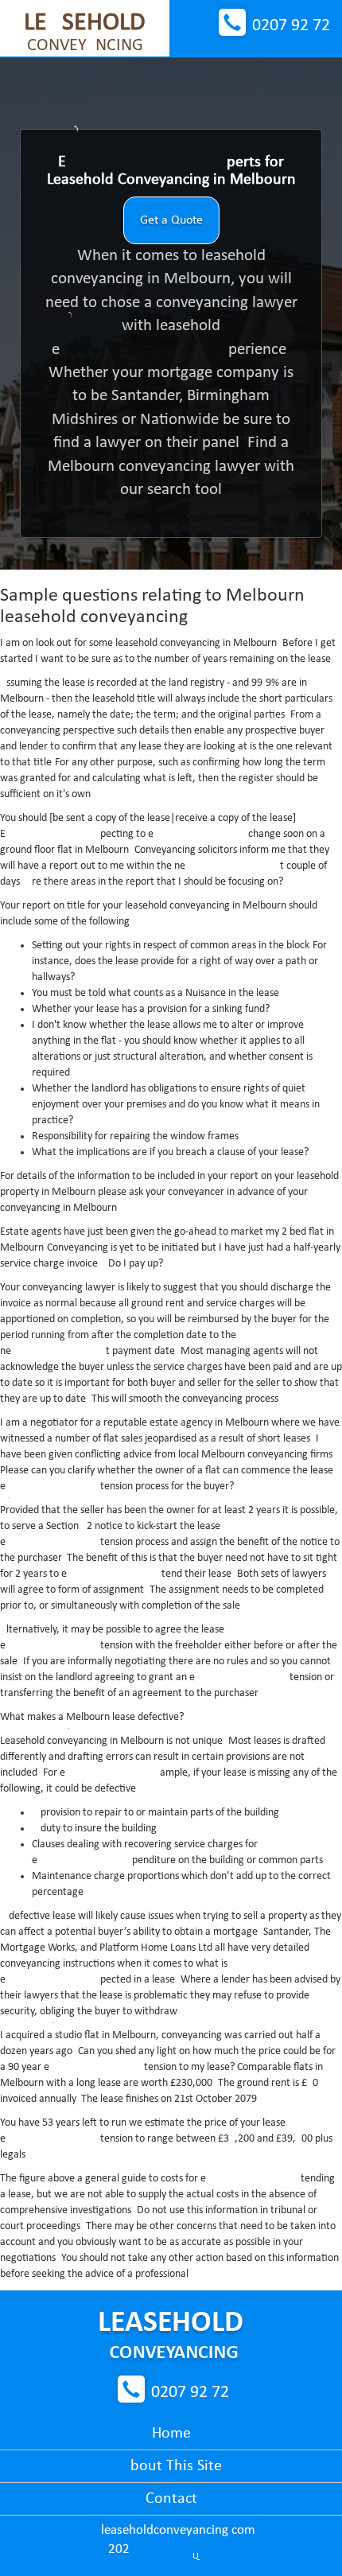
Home (171, 2434)
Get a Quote (171, 220)
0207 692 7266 (291, 26)
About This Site (171, 2466)
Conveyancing (85, 33)
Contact (171, 2499)
